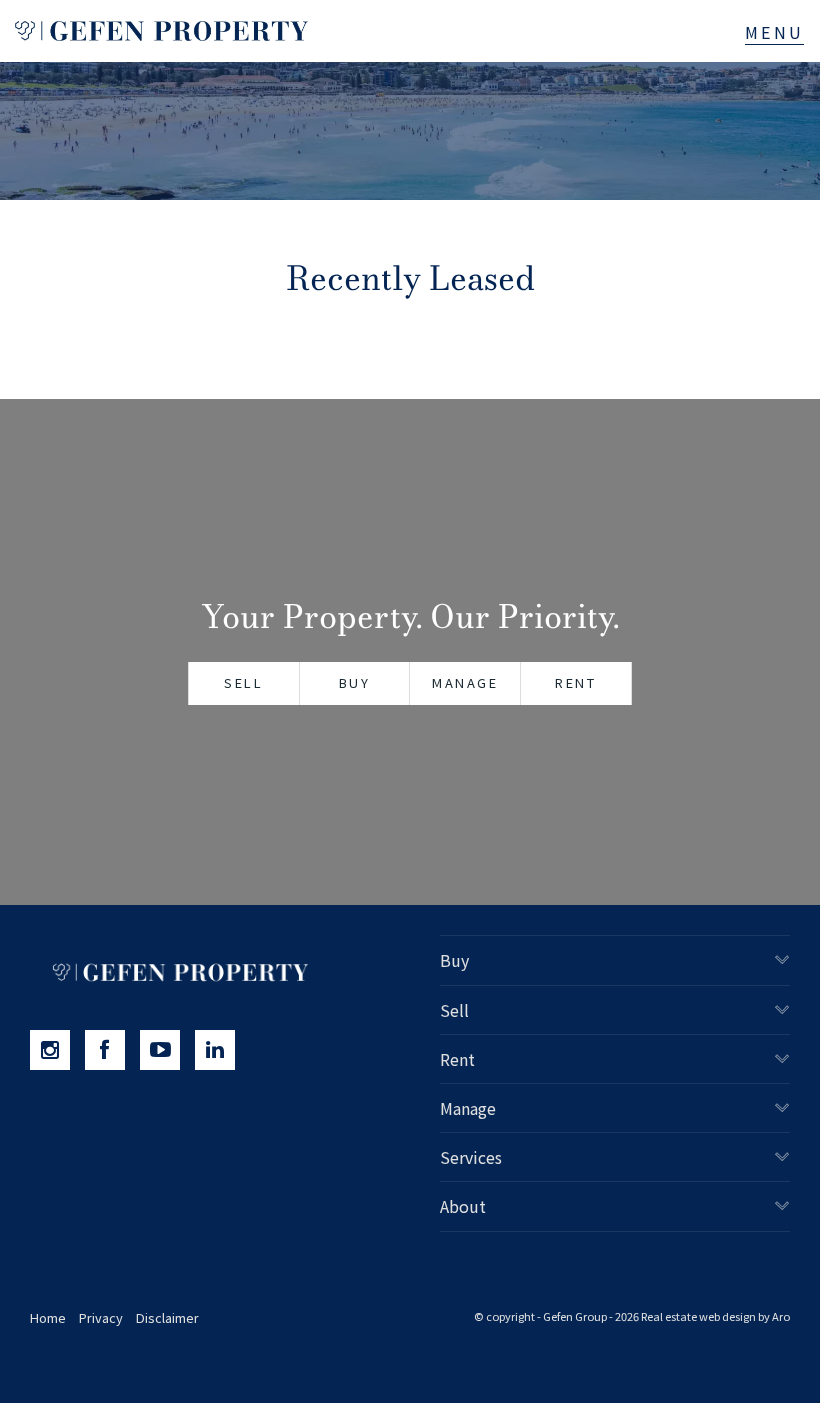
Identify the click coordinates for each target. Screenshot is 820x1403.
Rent (575, 682)
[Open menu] (774, 32)
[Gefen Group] (161, 31)
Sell (243, 682)
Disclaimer (167, 1317)
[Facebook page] (112, 1050)
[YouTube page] (167, 1050)
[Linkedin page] (220, 1050)
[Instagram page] (57, 1050)
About (463, 1206)
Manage (465, 682)
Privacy (101, 1317)
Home (48, 1317)
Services (471, 1157)
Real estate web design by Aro (715, 1316)
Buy (355, 682)
